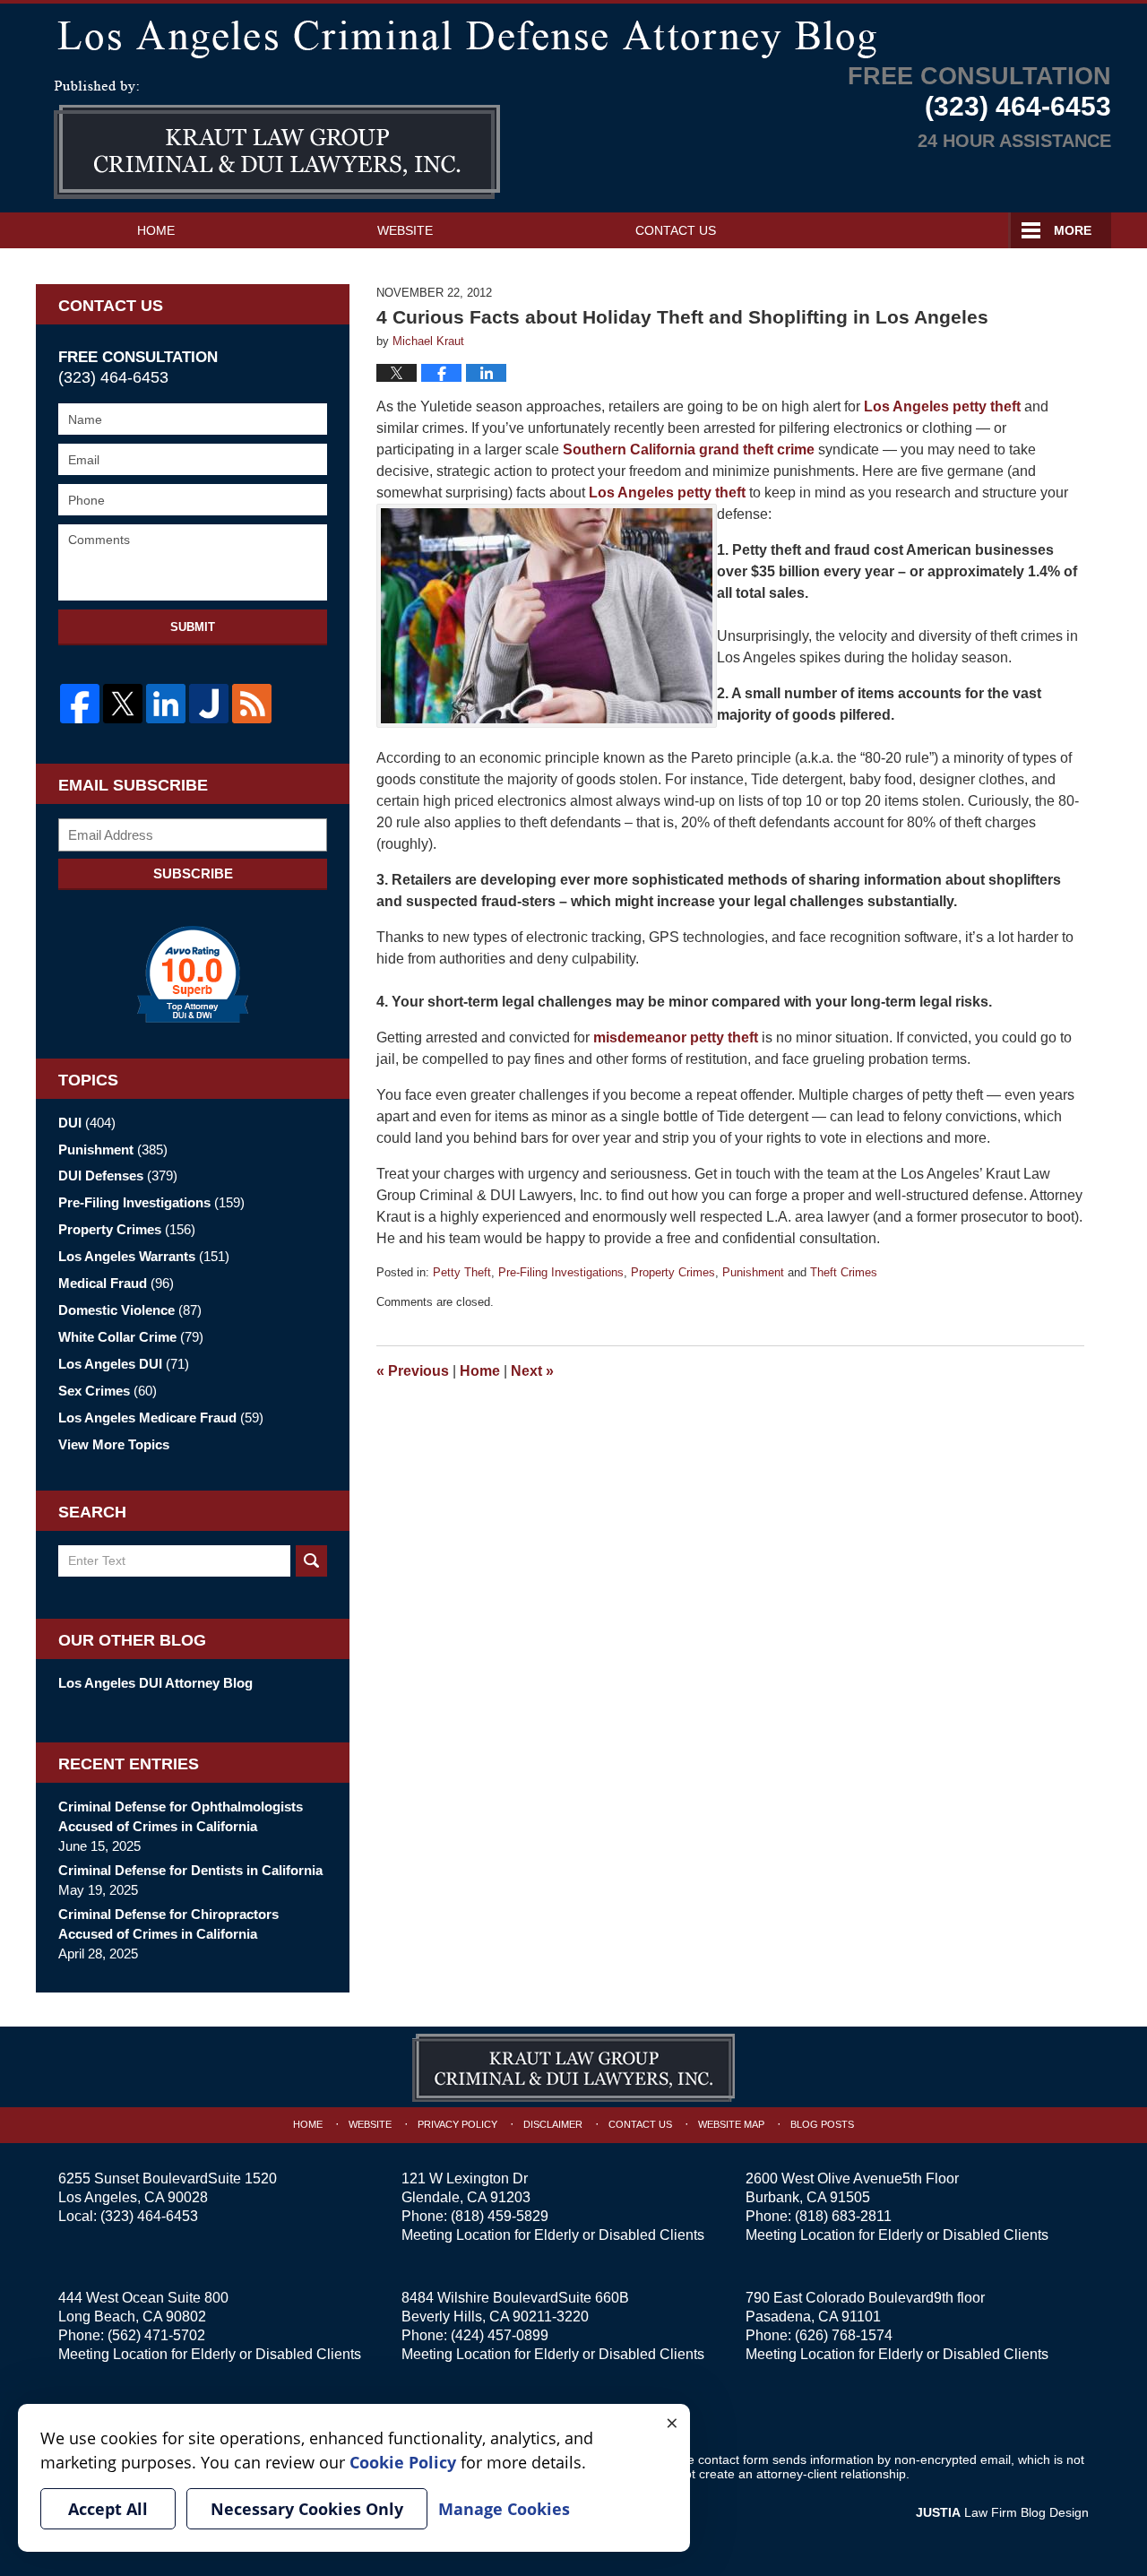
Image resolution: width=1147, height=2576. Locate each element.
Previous (413, 1371)
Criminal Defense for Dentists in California (190, 1870)
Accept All (108, 2509)
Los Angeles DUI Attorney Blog (155, 1683)
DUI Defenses (118, 1176)
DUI (87, 1123)
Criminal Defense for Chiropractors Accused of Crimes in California (168, 1924)
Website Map (731, 2124)
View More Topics (114, 1444)
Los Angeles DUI (124, 1364)
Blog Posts (822, 2124)
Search (311, 1561)
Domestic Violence (130, 1310)
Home (156, 230)
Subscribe (193, 873)
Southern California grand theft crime (689, 450)
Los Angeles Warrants (144, 1256)
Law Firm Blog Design (1002, 2512)
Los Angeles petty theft (940, 406)
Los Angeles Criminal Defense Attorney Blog (277, 140)
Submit (193, 627)
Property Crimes (673, 1272)
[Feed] (252, 704)
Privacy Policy (457, 2124)
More (1073, 230)
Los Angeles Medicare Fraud (161, 1418)
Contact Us (676, 230)
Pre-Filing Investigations (561, 1272)
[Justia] (209, 704)
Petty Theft (462, 1272)
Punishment (753, 1272)
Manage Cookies (504, 2509)
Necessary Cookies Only (307, 2509)
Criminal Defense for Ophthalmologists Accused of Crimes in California (181, 1816)
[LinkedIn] (166, 704)
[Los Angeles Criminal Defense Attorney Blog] (573, 35)
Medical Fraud (116, 1283)
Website (405, 230)
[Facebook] (80, 704)
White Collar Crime (131, 1337)
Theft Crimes (844, 1272)
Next (532, 1371)
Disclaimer (553, 2124)
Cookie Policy (403, 2462)
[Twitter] (123, 704)
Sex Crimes (108, 1391)
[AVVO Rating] (193, 974)
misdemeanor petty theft (676, 1037)
